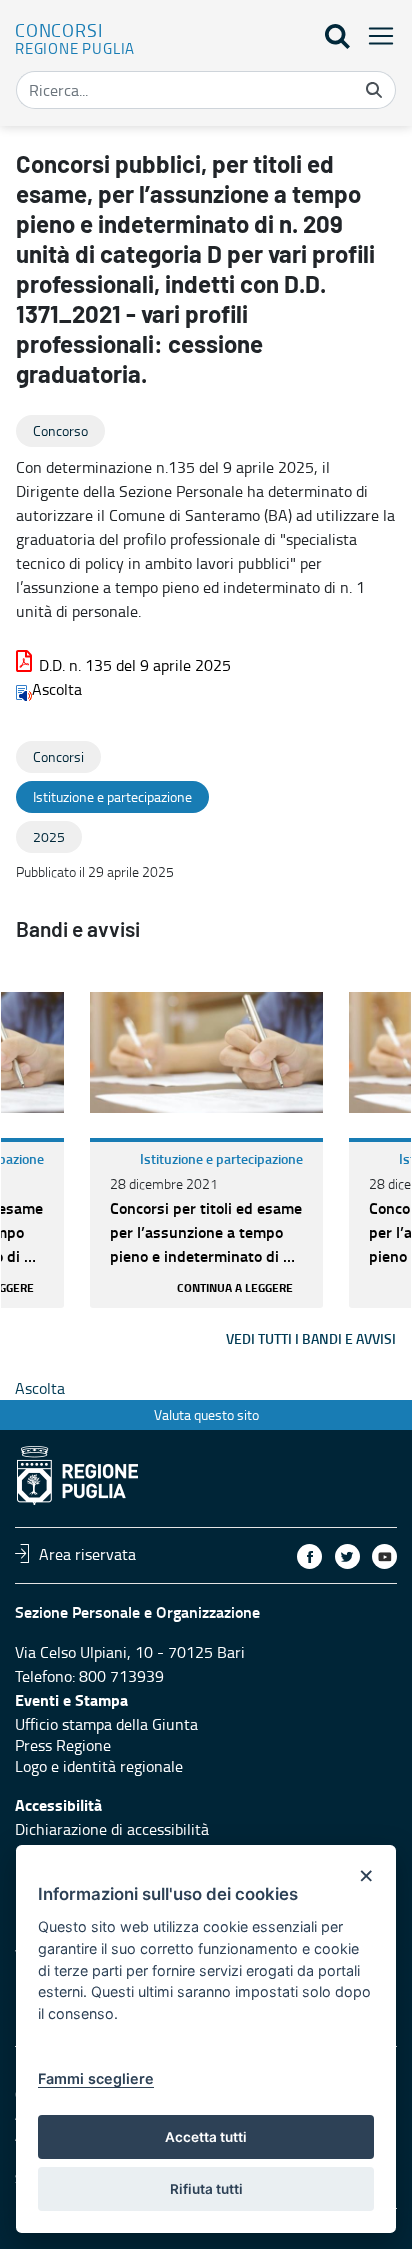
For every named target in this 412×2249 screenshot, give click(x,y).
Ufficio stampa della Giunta (106, 1724)
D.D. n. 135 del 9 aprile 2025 (135, 665)
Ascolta (57, 689)
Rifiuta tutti (206, 2189)
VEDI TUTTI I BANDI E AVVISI (311, 1338)
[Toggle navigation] (375, 35)
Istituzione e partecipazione (221, 1158)
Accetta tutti (206, 2137)
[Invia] (374, 90)
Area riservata (87, 1553)
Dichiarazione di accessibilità (112, 1829)
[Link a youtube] (384, 1556)
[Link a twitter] (347, 1556)
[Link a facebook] (309, 1556)
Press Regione (63, 1745)
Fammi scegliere (96, 2078)
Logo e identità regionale (99, 1766)
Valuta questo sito (206, 1414)
